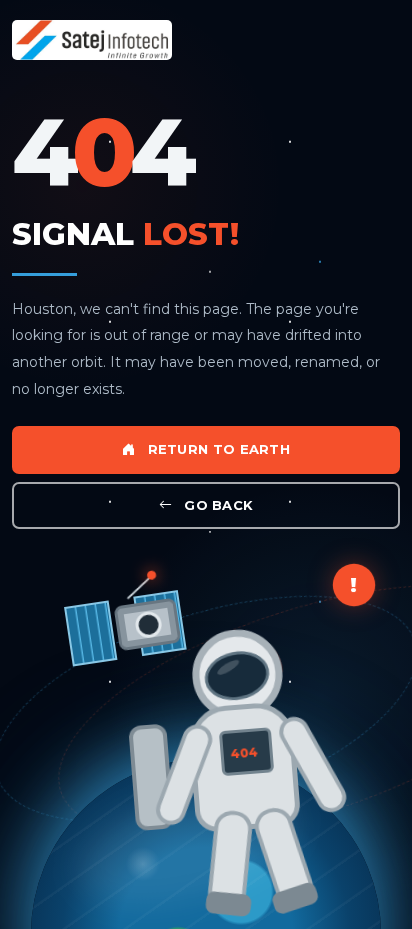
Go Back (216, 505)
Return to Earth (216, 449)
